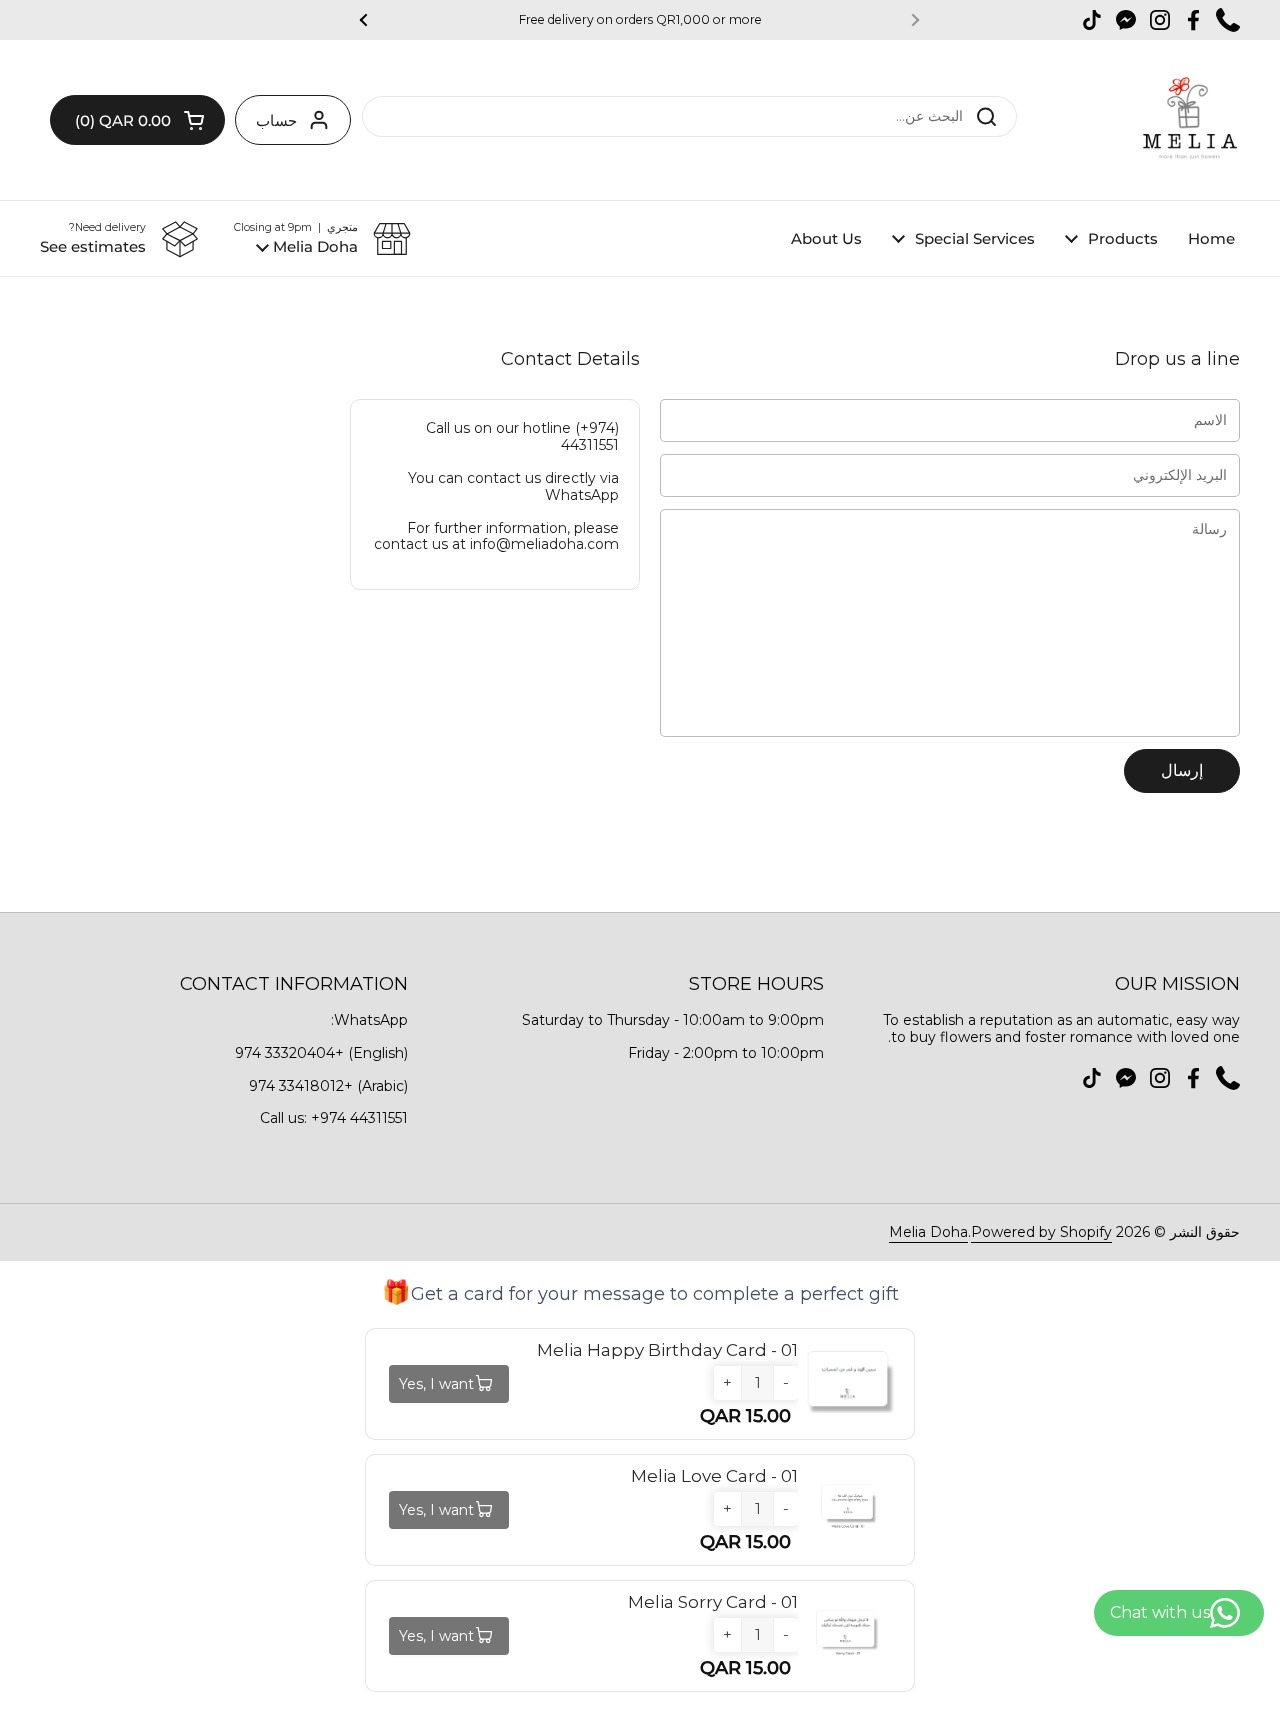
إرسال (1182, 770)
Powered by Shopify (1041, 1232)
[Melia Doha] (1189, 120)
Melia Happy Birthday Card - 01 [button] (667, 1350)
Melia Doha (928, 1232)
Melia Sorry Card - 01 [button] (713, 1602)
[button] (137, 120)
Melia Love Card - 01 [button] (714, 1476)
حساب (276, 120)
